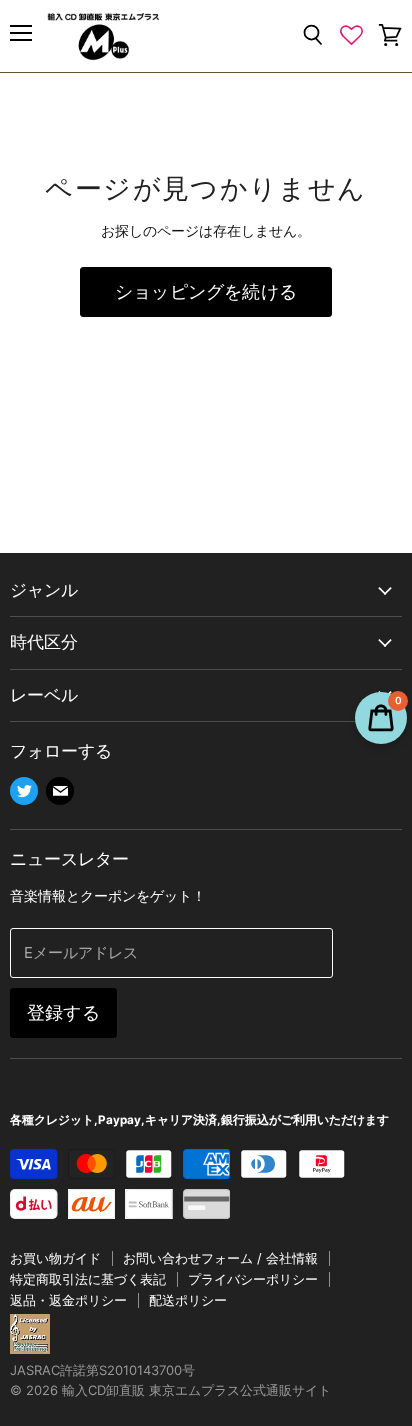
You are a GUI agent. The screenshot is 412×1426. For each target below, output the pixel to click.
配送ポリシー (188, 1300)
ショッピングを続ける (206, 291)
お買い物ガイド (55, 1258)
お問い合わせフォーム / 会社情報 (220, 1258)
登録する (63, 1012)
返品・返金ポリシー (68, 1300)
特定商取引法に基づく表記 (88, 1279)
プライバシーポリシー (253, 1279)
